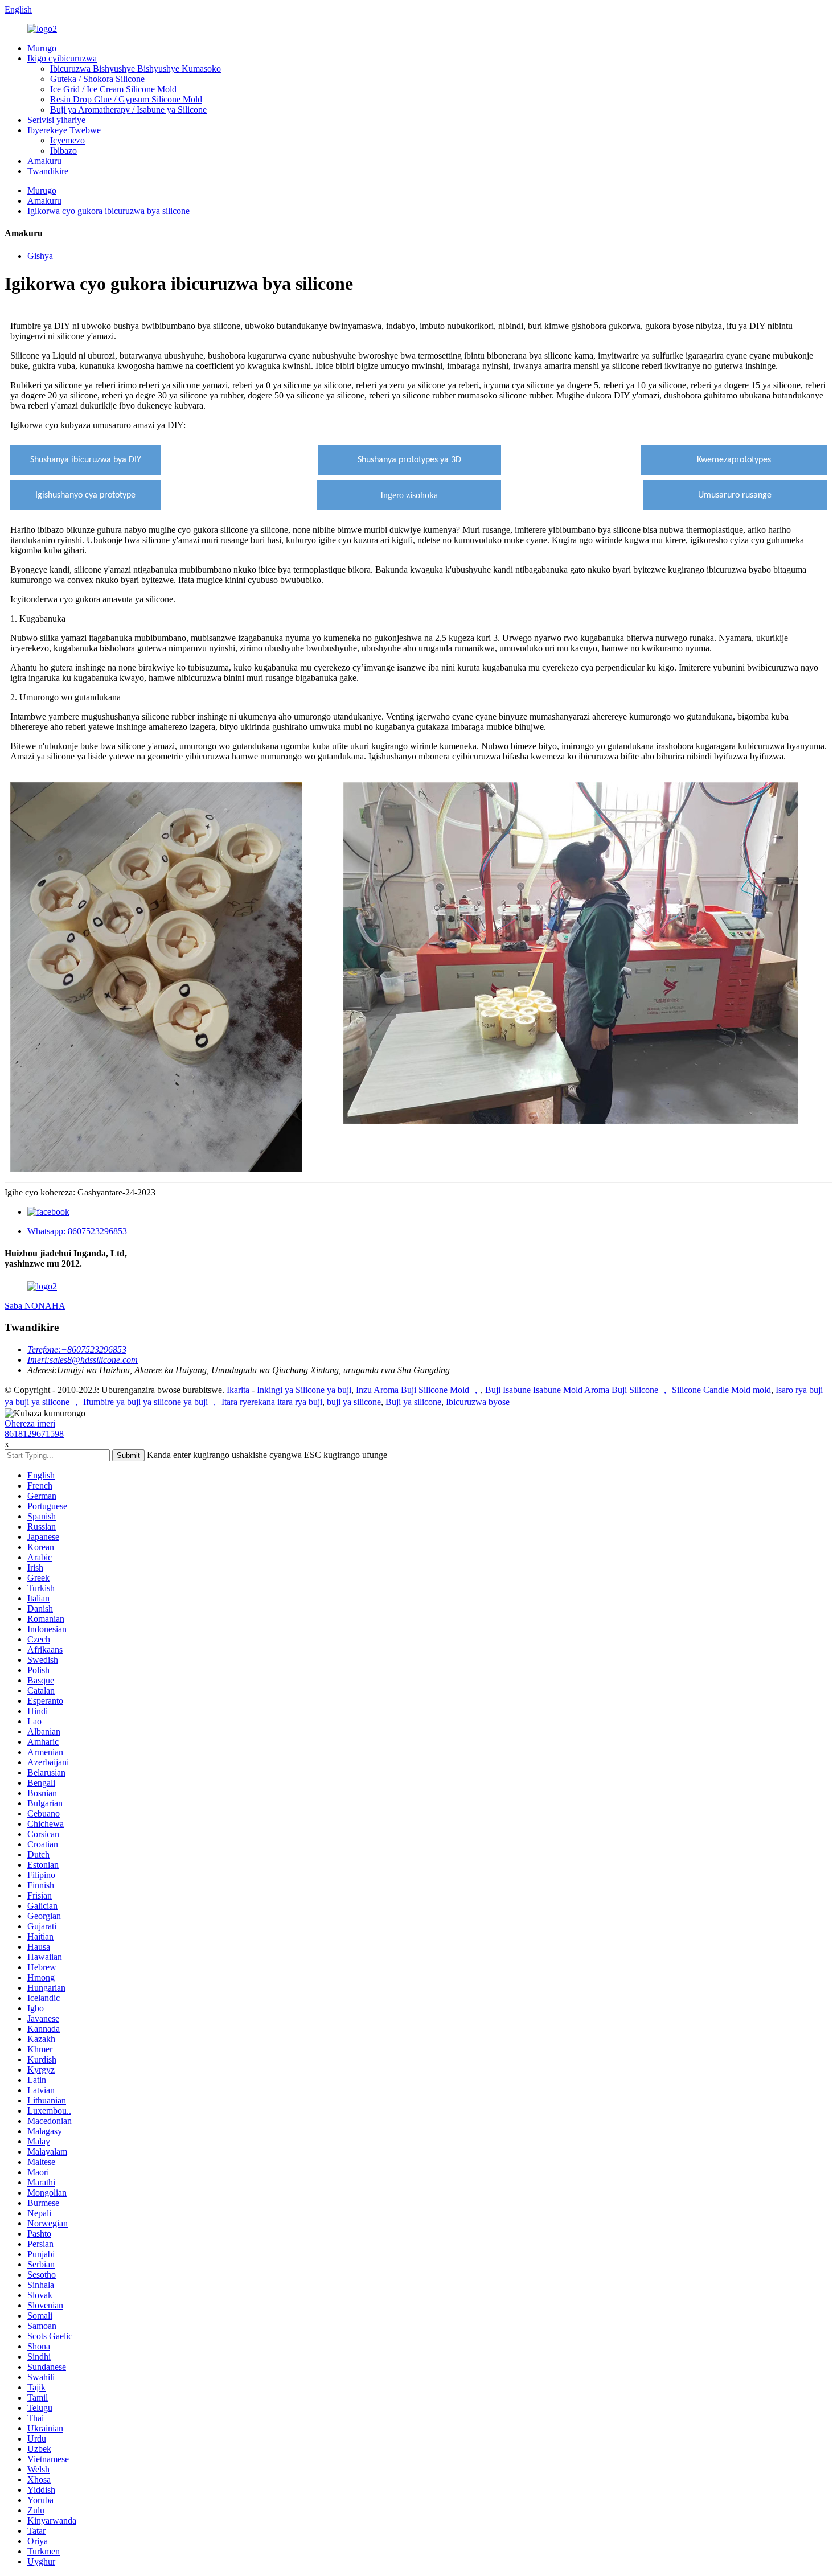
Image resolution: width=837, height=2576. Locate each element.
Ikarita (238, 1390)
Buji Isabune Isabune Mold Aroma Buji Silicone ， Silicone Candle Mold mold (628, 1390)
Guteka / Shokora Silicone (97, 79)
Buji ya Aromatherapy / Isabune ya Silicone (128, 110)
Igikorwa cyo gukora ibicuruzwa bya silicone (108, 211)
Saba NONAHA (35, 1306)
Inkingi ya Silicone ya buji (304, 1390)
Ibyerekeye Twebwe (64, 130)
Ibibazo (63, 151)
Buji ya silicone (413, 1402)
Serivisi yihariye (56, 120)
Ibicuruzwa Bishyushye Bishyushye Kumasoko (136, 69)
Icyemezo (67, 140)
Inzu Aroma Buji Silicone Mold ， (418, 1390)
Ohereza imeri (30, 1423)
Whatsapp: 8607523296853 (77, 1231)
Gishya (40, 256)
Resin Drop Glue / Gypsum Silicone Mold (126, 99)
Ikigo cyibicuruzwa (62, 58)
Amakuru (44, 161)
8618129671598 (34, 1434)
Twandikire (48, 171)
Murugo (42, 48)
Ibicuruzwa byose (478, 1402)
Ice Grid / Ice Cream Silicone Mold (113, 89)
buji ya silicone (354, 1402)
